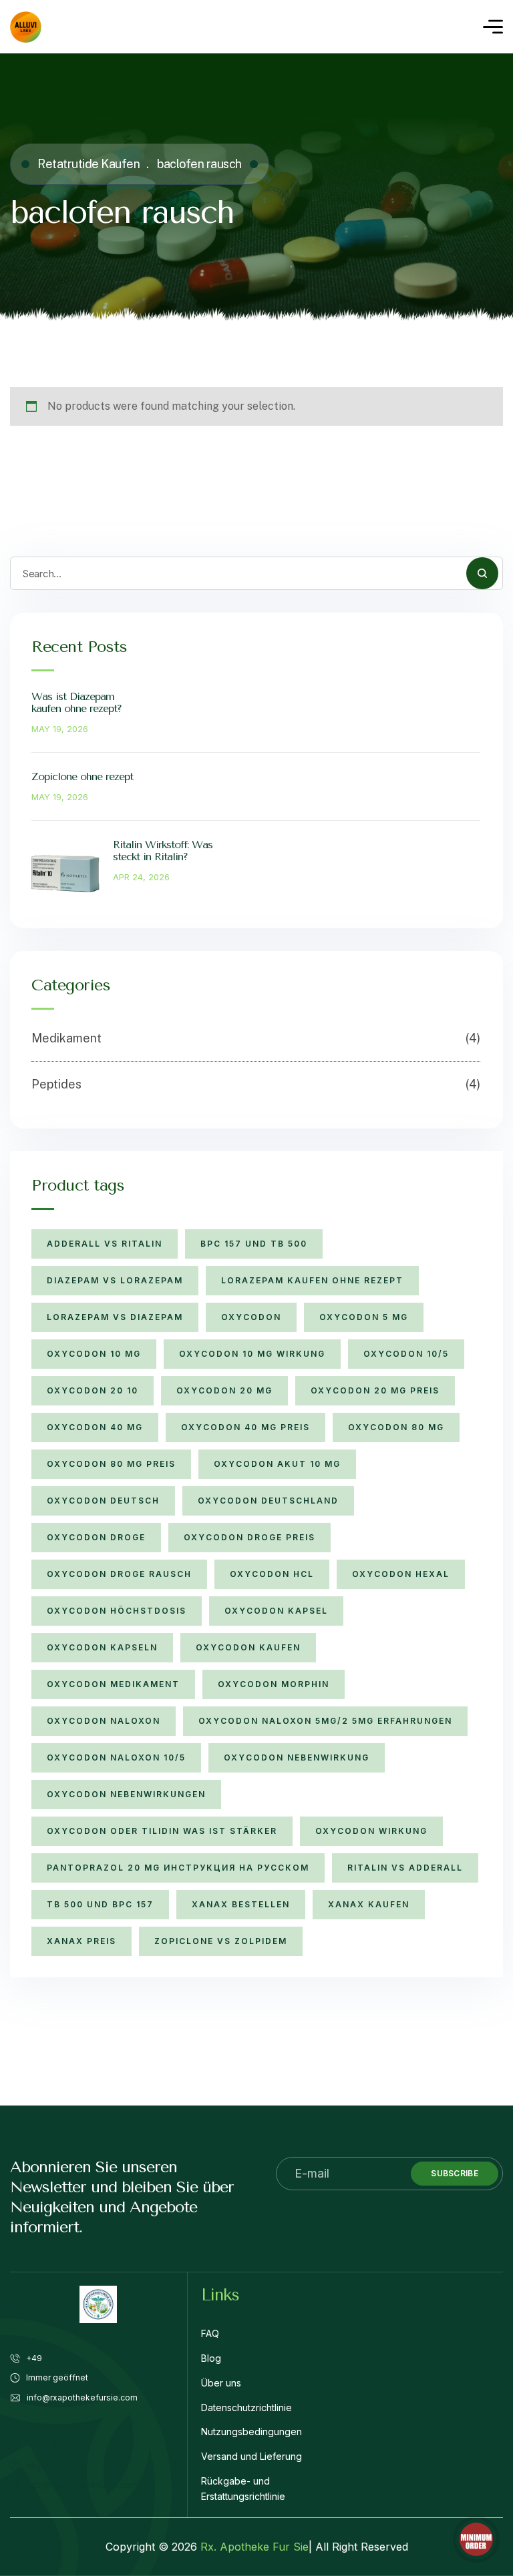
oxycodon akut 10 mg (277, 1464)
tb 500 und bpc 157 (100, 1904)
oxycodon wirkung (371, 1831)
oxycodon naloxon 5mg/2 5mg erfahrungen (325, 1721)
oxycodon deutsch (103, 1501)
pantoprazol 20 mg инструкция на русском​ (178, 1868)
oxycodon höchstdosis (117, 1611)
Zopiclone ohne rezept (82, 776)
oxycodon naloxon (104, 1721)
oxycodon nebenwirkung (297, 1757)
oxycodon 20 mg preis (375, 1390)
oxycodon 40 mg (95, 1427)
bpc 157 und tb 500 (254, 1244)
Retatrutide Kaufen (89, 164)
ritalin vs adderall (405, 1868)
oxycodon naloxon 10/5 (116, 1757)
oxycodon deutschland (268, 1501)
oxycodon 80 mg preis (111, 1464)
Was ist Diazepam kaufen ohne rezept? (76, 702)
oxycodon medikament (113, 1684)
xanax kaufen (369, 1904)
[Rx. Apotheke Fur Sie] (26, 27)
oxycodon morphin (274, 1684)
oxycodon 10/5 (406, 1354)
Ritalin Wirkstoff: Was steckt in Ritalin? (163, 851)
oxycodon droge (96, 1537)
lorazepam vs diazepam (115, 1317)
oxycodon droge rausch (119, 1574)
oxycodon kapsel (276, 1611)
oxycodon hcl (272, 1574)
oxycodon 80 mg (396, 1427)
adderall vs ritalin (105, 1244)
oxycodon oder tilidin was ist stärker (162, 1831)
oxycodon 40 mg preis (245, 1427)
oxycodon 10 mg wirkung (252, 1354)
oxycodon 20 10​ (93, 1390)
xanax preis (81, 1941)
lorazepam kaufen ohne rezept (312, 1280)
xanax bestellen (241, 1904)
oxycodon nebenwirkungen (126, 1794)
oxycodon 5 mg (364, 1317)
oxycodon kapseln (102, 1647)
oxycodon (251, 1317)
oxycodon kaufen (248, 1647)
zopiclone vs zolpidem (221, 1941)
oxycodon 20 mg (224, 1390)
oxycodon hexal (401, 1574)
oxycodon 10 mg (94, 1354)
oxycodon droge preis (249, 1537)
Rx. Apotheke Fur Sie (254, 2547)
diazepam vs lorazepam (115, 1280)
